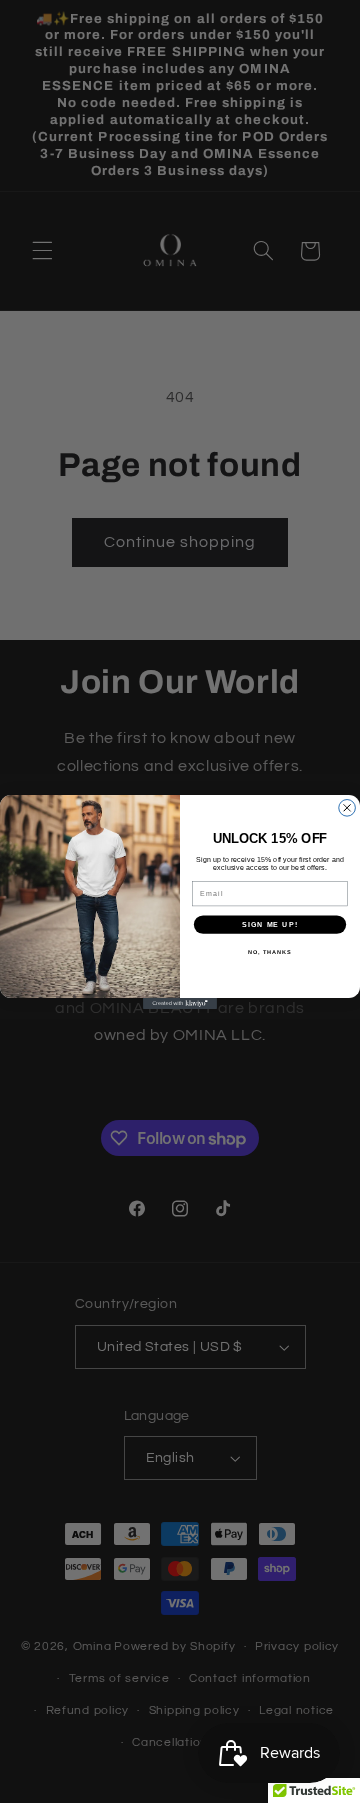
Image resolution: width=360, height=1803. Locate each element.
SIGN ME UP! (270, 924)
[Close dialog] (347, 807)
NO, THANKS (270, 952)
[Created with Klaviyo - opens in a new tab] (180, 1003)
